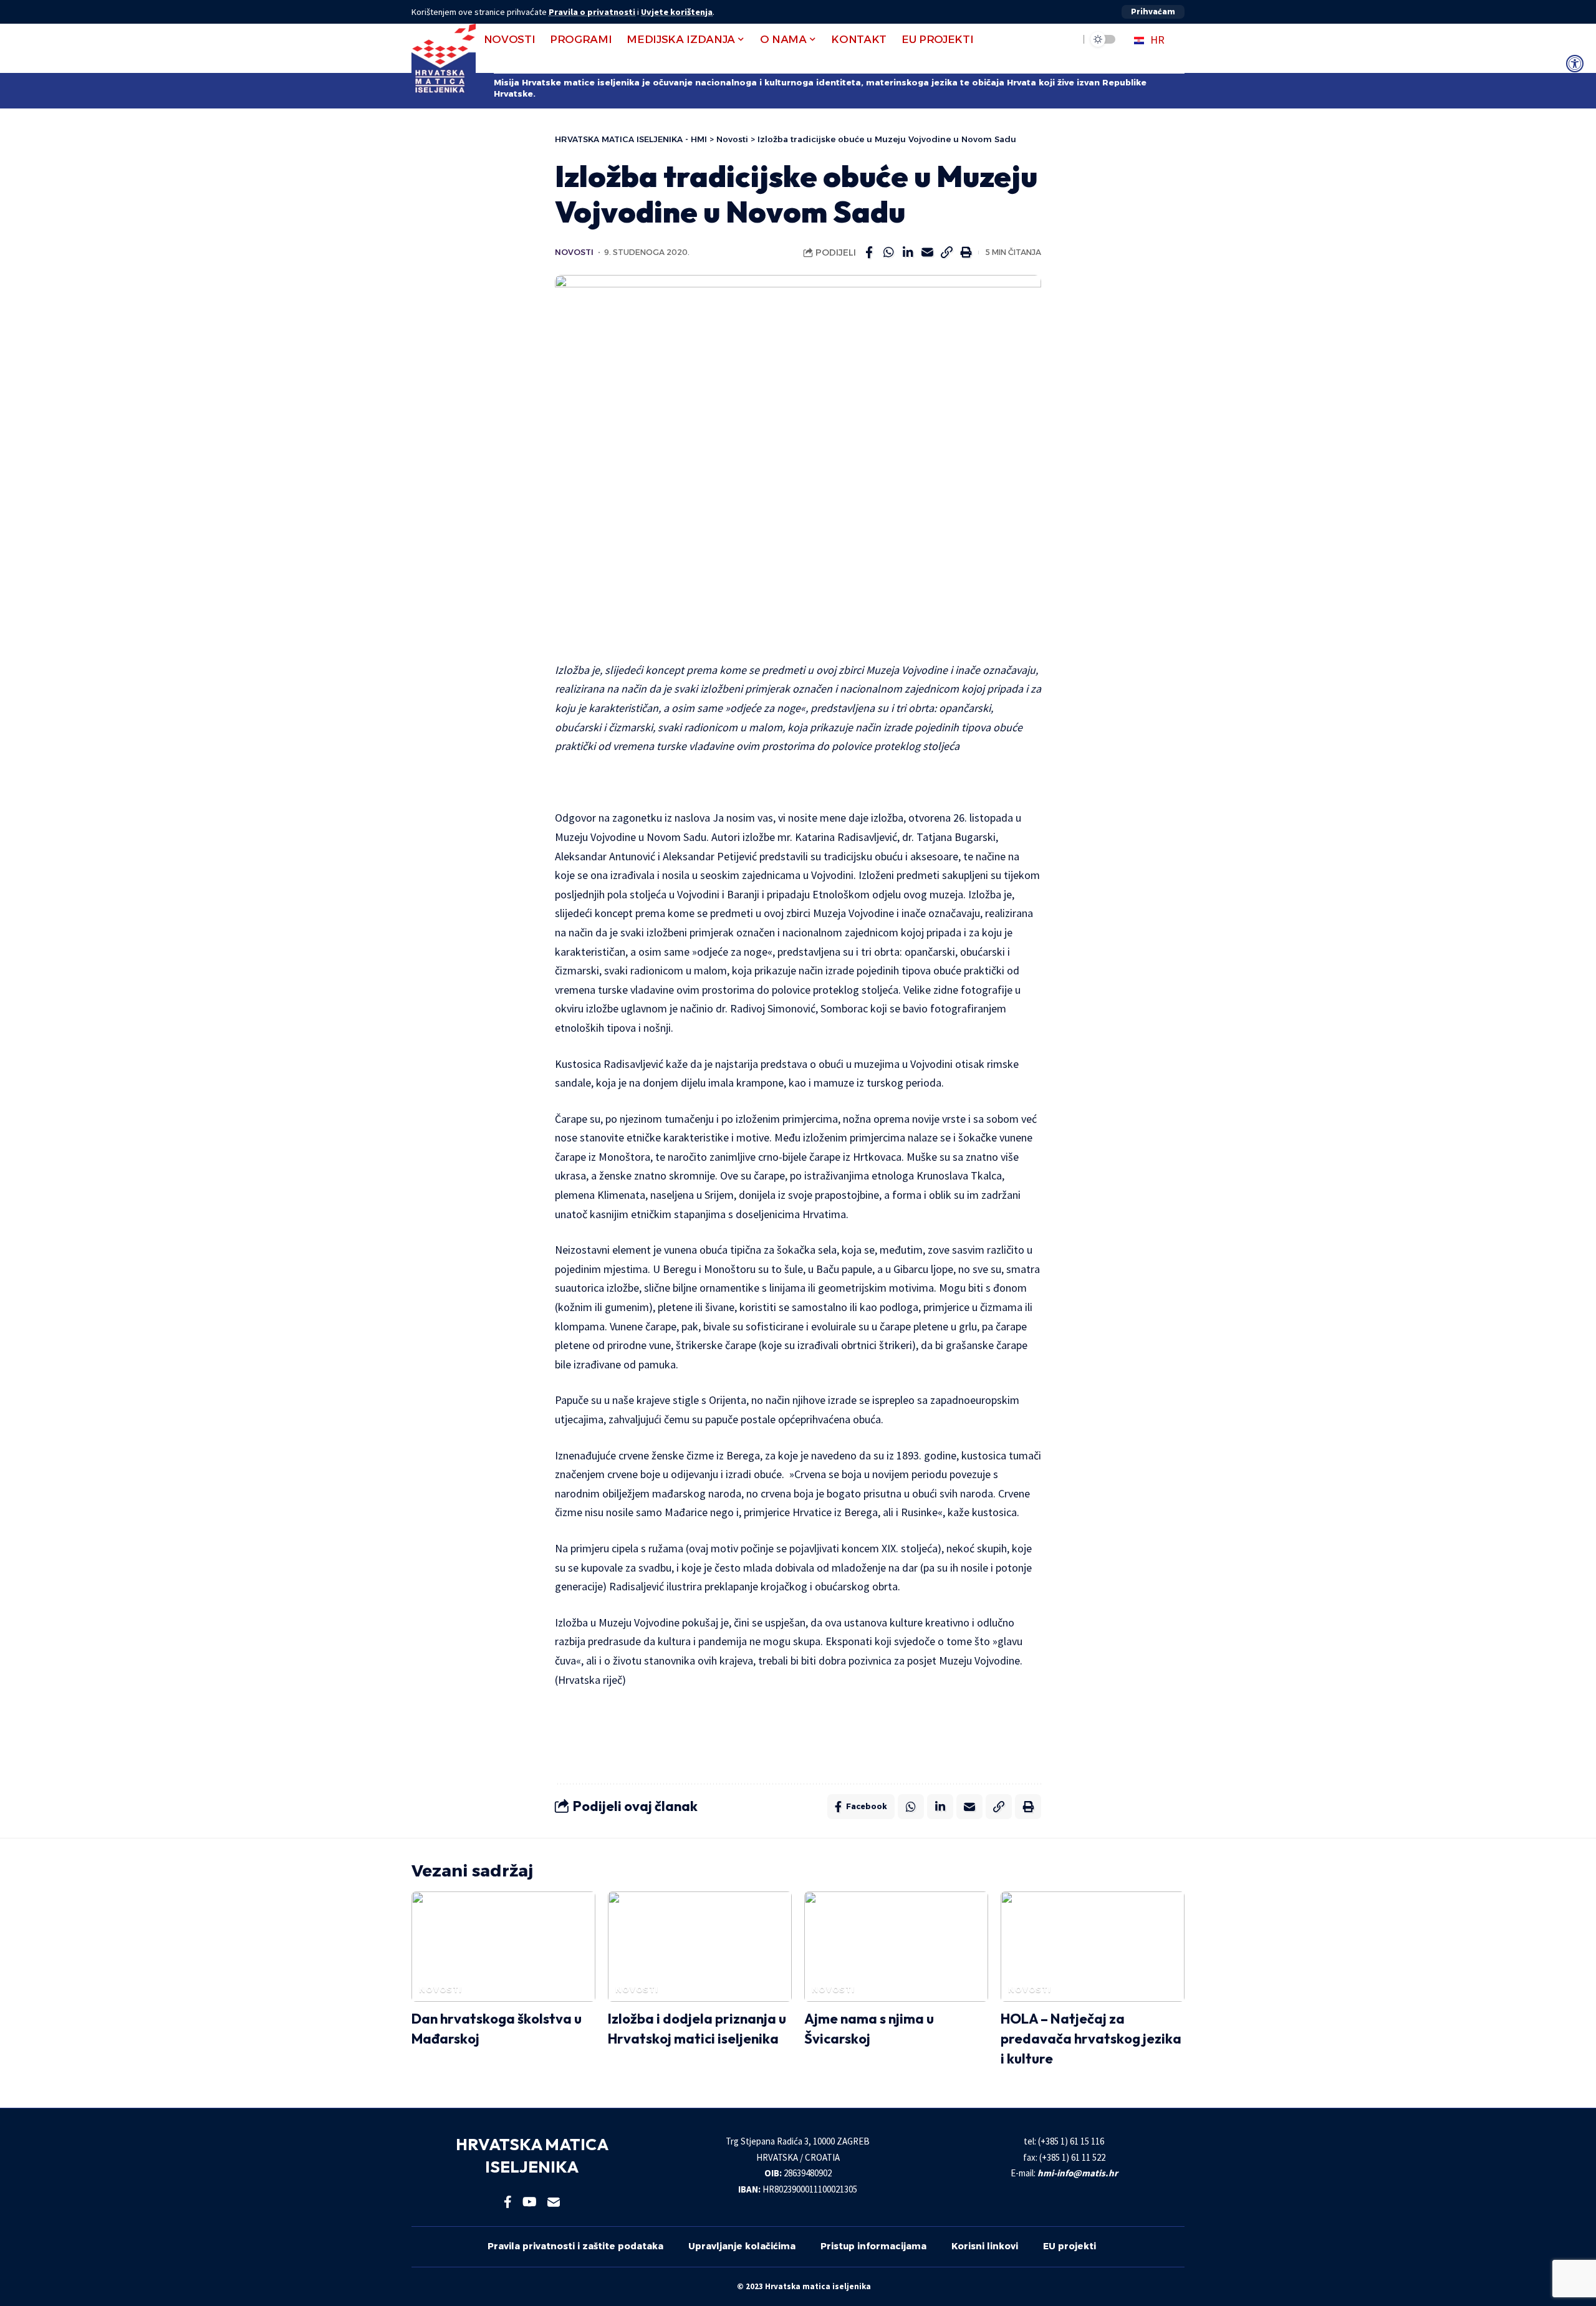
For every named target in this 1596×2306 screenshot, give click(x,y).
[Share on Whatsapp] (888, 252)
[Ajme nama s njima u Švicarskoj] (896, 1947)
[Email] (927, 252)
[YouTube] (530, 2202)
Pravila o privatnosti (592, 12)
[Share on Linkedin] (908, 252)
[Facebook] (508, 2202)
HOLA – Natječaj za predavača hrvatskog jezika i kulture (1091, 2039)
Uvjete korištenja (677, 12)
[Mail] (554, 2202)
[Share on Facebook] (869, 252)
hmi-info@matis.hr (1078, 2173)
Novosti (574, 252)
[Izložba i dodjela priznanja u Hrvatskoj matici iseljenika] (700, 1947)
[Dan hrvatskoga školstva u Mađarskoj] (503, 1947)
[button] (1153, 12)
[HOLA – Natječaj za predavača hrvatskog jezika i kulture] (1093, 1947)
